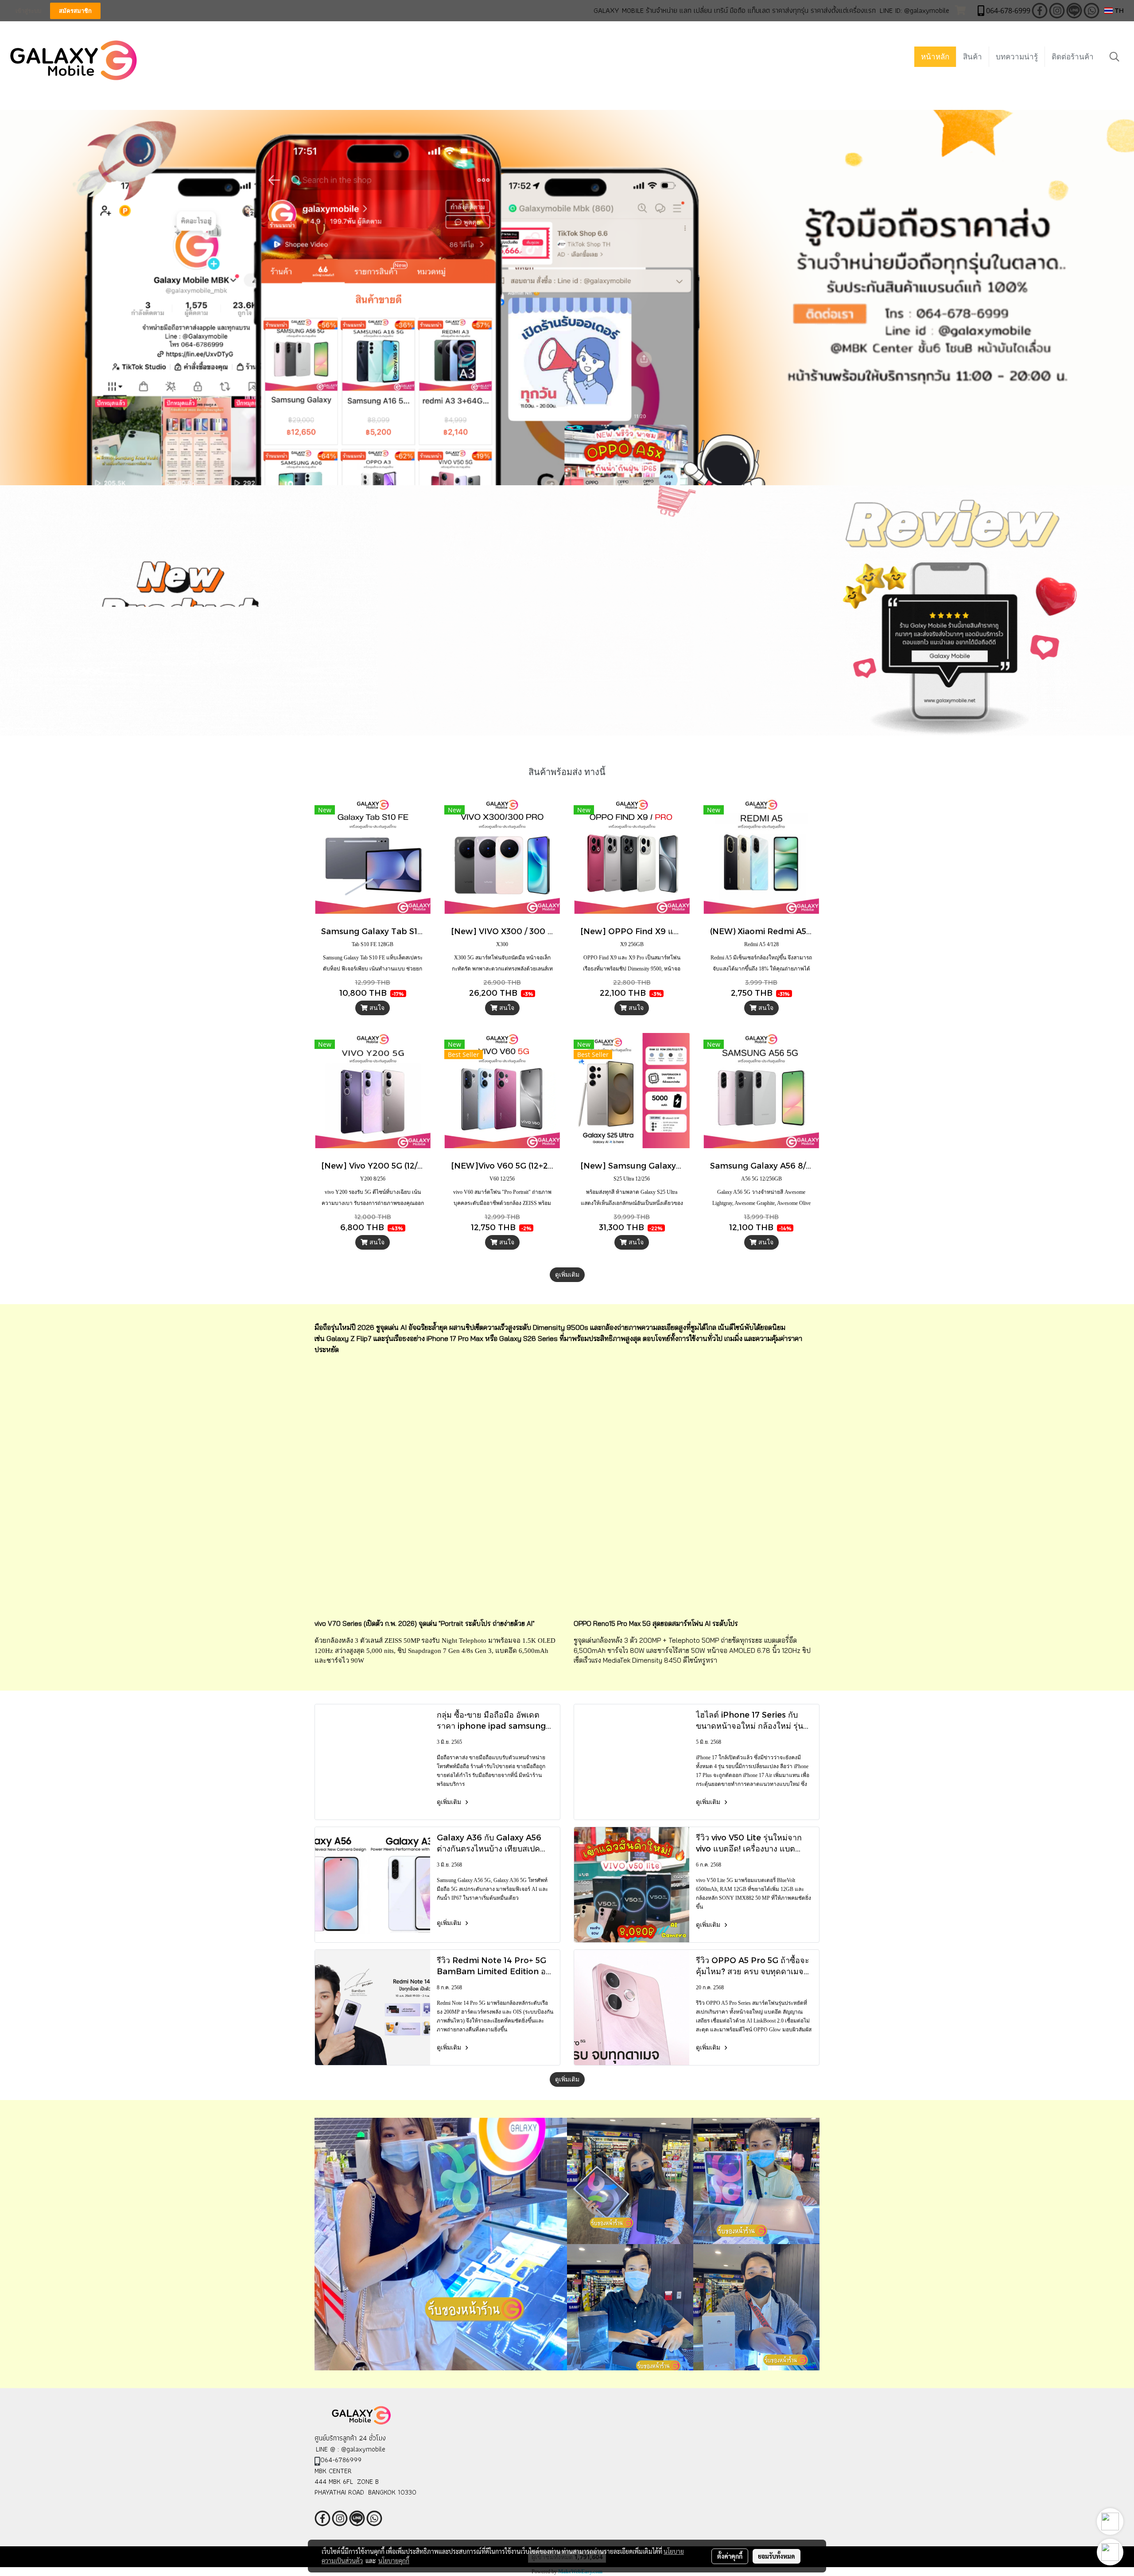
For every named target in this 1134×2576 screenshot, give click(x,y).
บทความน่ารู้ (1017, 57)
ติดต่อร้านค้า (1073, 57)
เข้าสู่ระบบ (28, 11)
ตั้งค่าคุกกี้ (730, 2556)
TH (1118, 10)
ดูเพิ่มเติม (567, 1275)
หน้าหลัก (935, 57)
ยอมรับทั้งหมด (777, 2556)
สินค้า (973, 57)
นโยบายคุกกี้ (394, 2560)
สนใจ (376, 1008)
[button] (1115, 57)
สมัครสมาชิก (75, 11)
